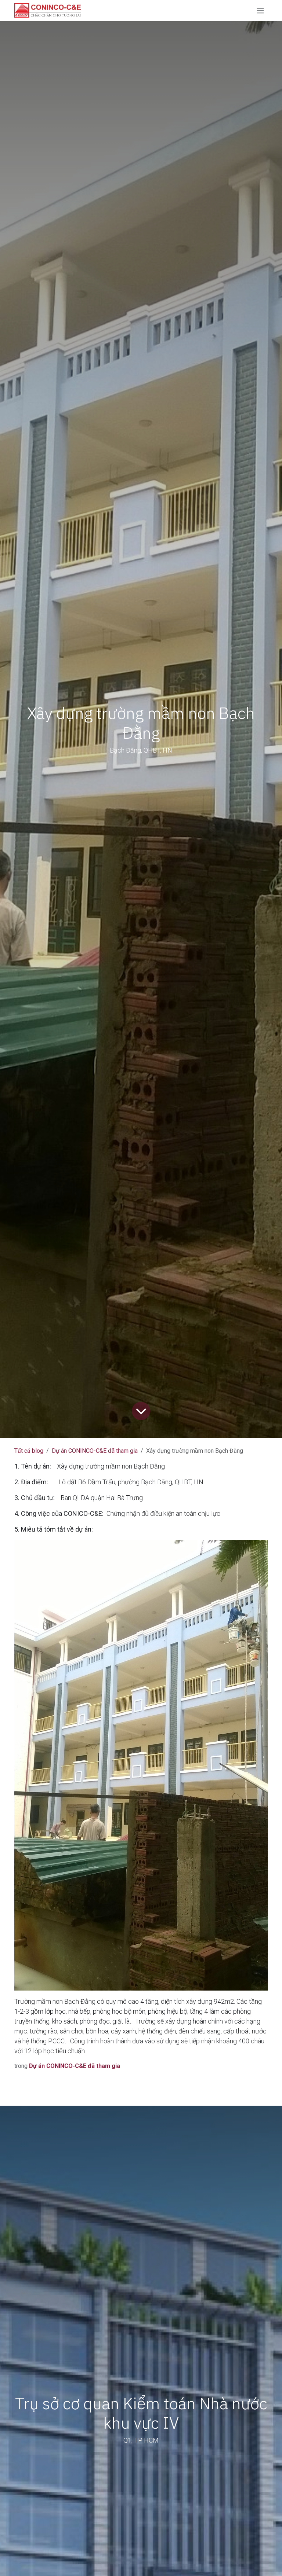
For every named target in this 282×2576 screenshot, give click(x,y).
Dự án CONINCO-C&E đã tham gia (95, 1451)
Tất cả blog (29, 1451)
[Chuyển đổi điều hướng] (260, 10)
